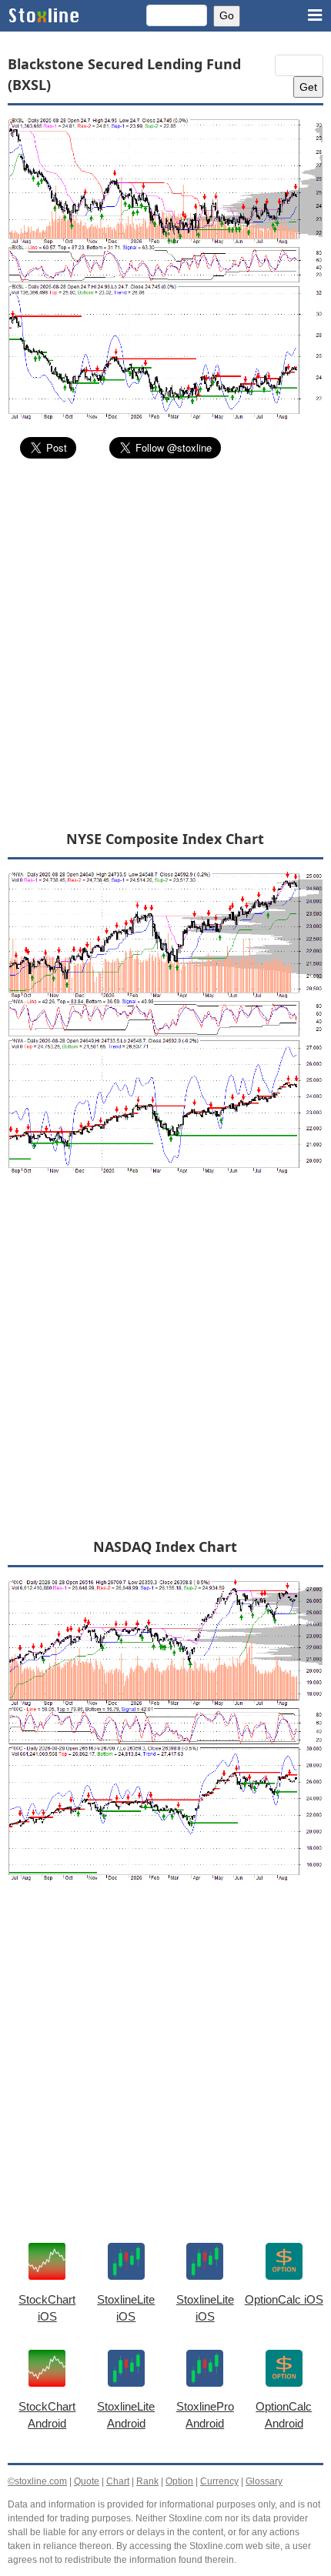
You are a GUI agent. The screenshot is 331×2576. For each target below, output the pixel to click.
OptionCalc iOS (284, 2299)
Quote (87, 2481)
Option (179, 2481)
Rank (147, 2481)
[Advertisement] (165, 643)
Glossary (264, 2481)
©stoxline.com (37, 2481)
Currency (219, 2481)
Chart (118, 2481)
